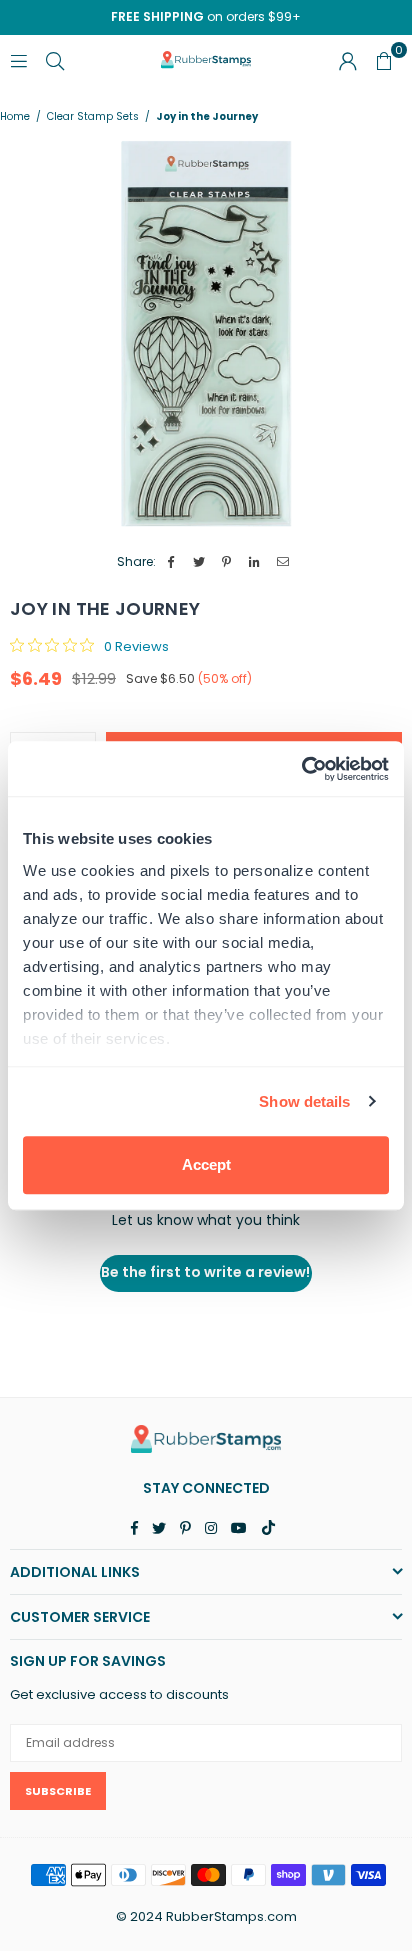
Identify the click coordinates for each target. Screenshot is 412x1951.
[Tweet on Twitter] (199, 562)
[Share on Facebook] (171, 562)
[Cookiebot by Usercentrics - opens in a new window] (301, 769)
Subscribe (58, 1791)
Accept (206, 1164)
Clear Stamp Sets (93, 117)
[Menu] (19, 59)
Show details (304, 1101)
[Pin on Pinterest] (227, 562)
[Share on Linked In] (255, 562)
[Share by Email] (283, 562)
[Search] (55, 59)
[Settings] (348, 60)
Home (15, 117)
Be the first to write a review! (205, 1272)
